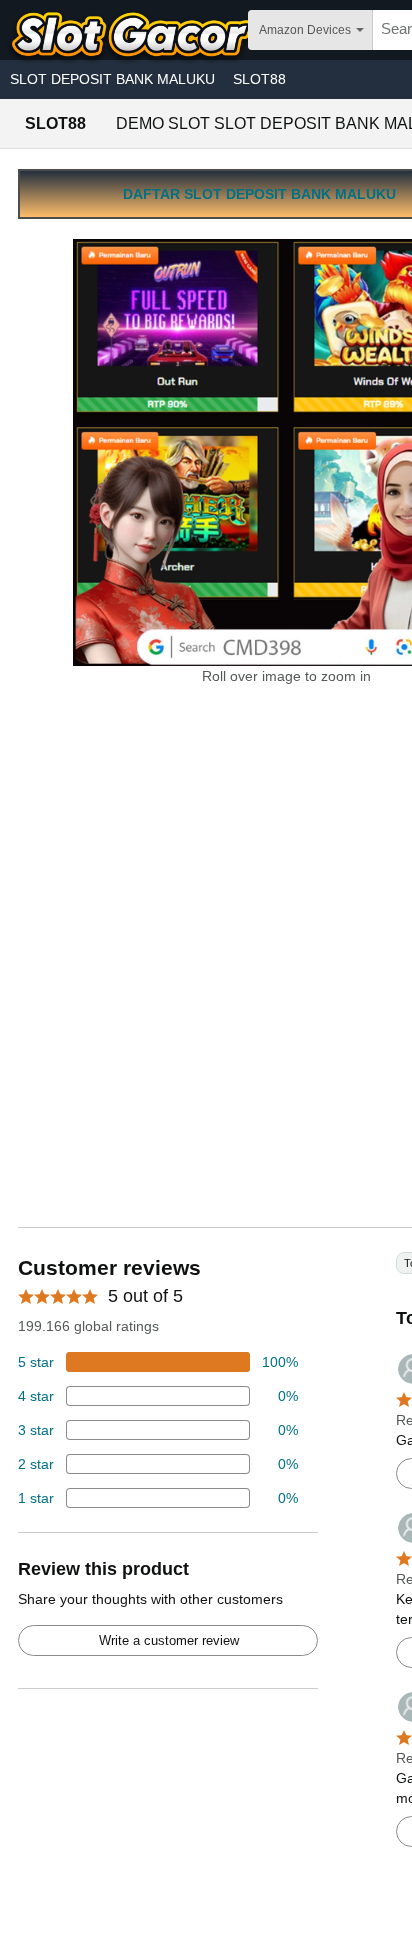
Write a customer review (169, 1640)
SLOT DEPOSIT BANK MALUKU (112, 79)
